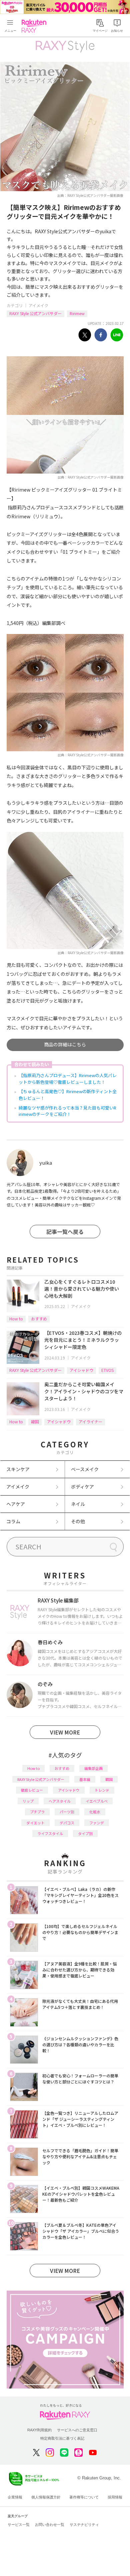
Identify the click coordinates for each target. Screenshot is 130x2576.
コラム (13, 1521)
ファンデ (97, 1823)
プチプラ (37, 1812)
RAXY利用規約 (39, 2430)
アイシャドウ (81, 1370)
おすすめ (39, 1319)
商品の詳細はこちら (65, 1044)
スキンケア (18, 1469)
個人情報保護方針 (46, 2497)
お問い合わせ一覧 (50, 2525)
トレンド (102, 1790)
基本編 (85, 1779)
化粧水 (95, 1812)
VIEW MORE (65, 1732)
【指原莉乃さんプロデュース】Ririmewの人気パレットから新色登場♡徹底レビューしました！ (68, 1079)
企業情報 (15, 2497)
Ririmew (77, 313)
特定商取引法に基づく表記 (62, 2438)
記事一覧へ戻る (65, 1232)
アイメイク (38, 305)
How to (16, 1319)
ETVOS (107, 1370)
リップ (28, 1801)
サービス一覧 (19, 2525)
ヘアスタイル (60, 1801)
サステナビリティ (84, 2525)
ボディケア (82, 1487)
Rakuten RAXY (35, 26)
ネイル (78, 1504)
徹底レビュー (32, 1790)
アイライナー (90, 1422)
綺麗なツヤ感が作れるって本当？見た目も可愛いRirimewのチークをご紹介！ (67, 1111)
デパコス (67, 1823)
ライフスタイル (50, 1833)
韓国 (35, 1422)
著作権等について (84, 2497)
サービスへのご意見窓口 (77, 2430)
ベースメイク (85, 1469)
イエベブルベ (97, 1801)
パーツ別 (67, 1812)
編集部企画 (93, 1768)
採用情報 (115, 2497)
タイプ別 (85, 1833)
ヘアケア (16, 1504)
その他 (78, 1521)
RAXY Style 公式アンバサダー (35, 313)
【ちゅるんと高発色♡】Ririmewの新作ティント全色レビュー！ (68, 1095)
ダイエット (35, 1823)
